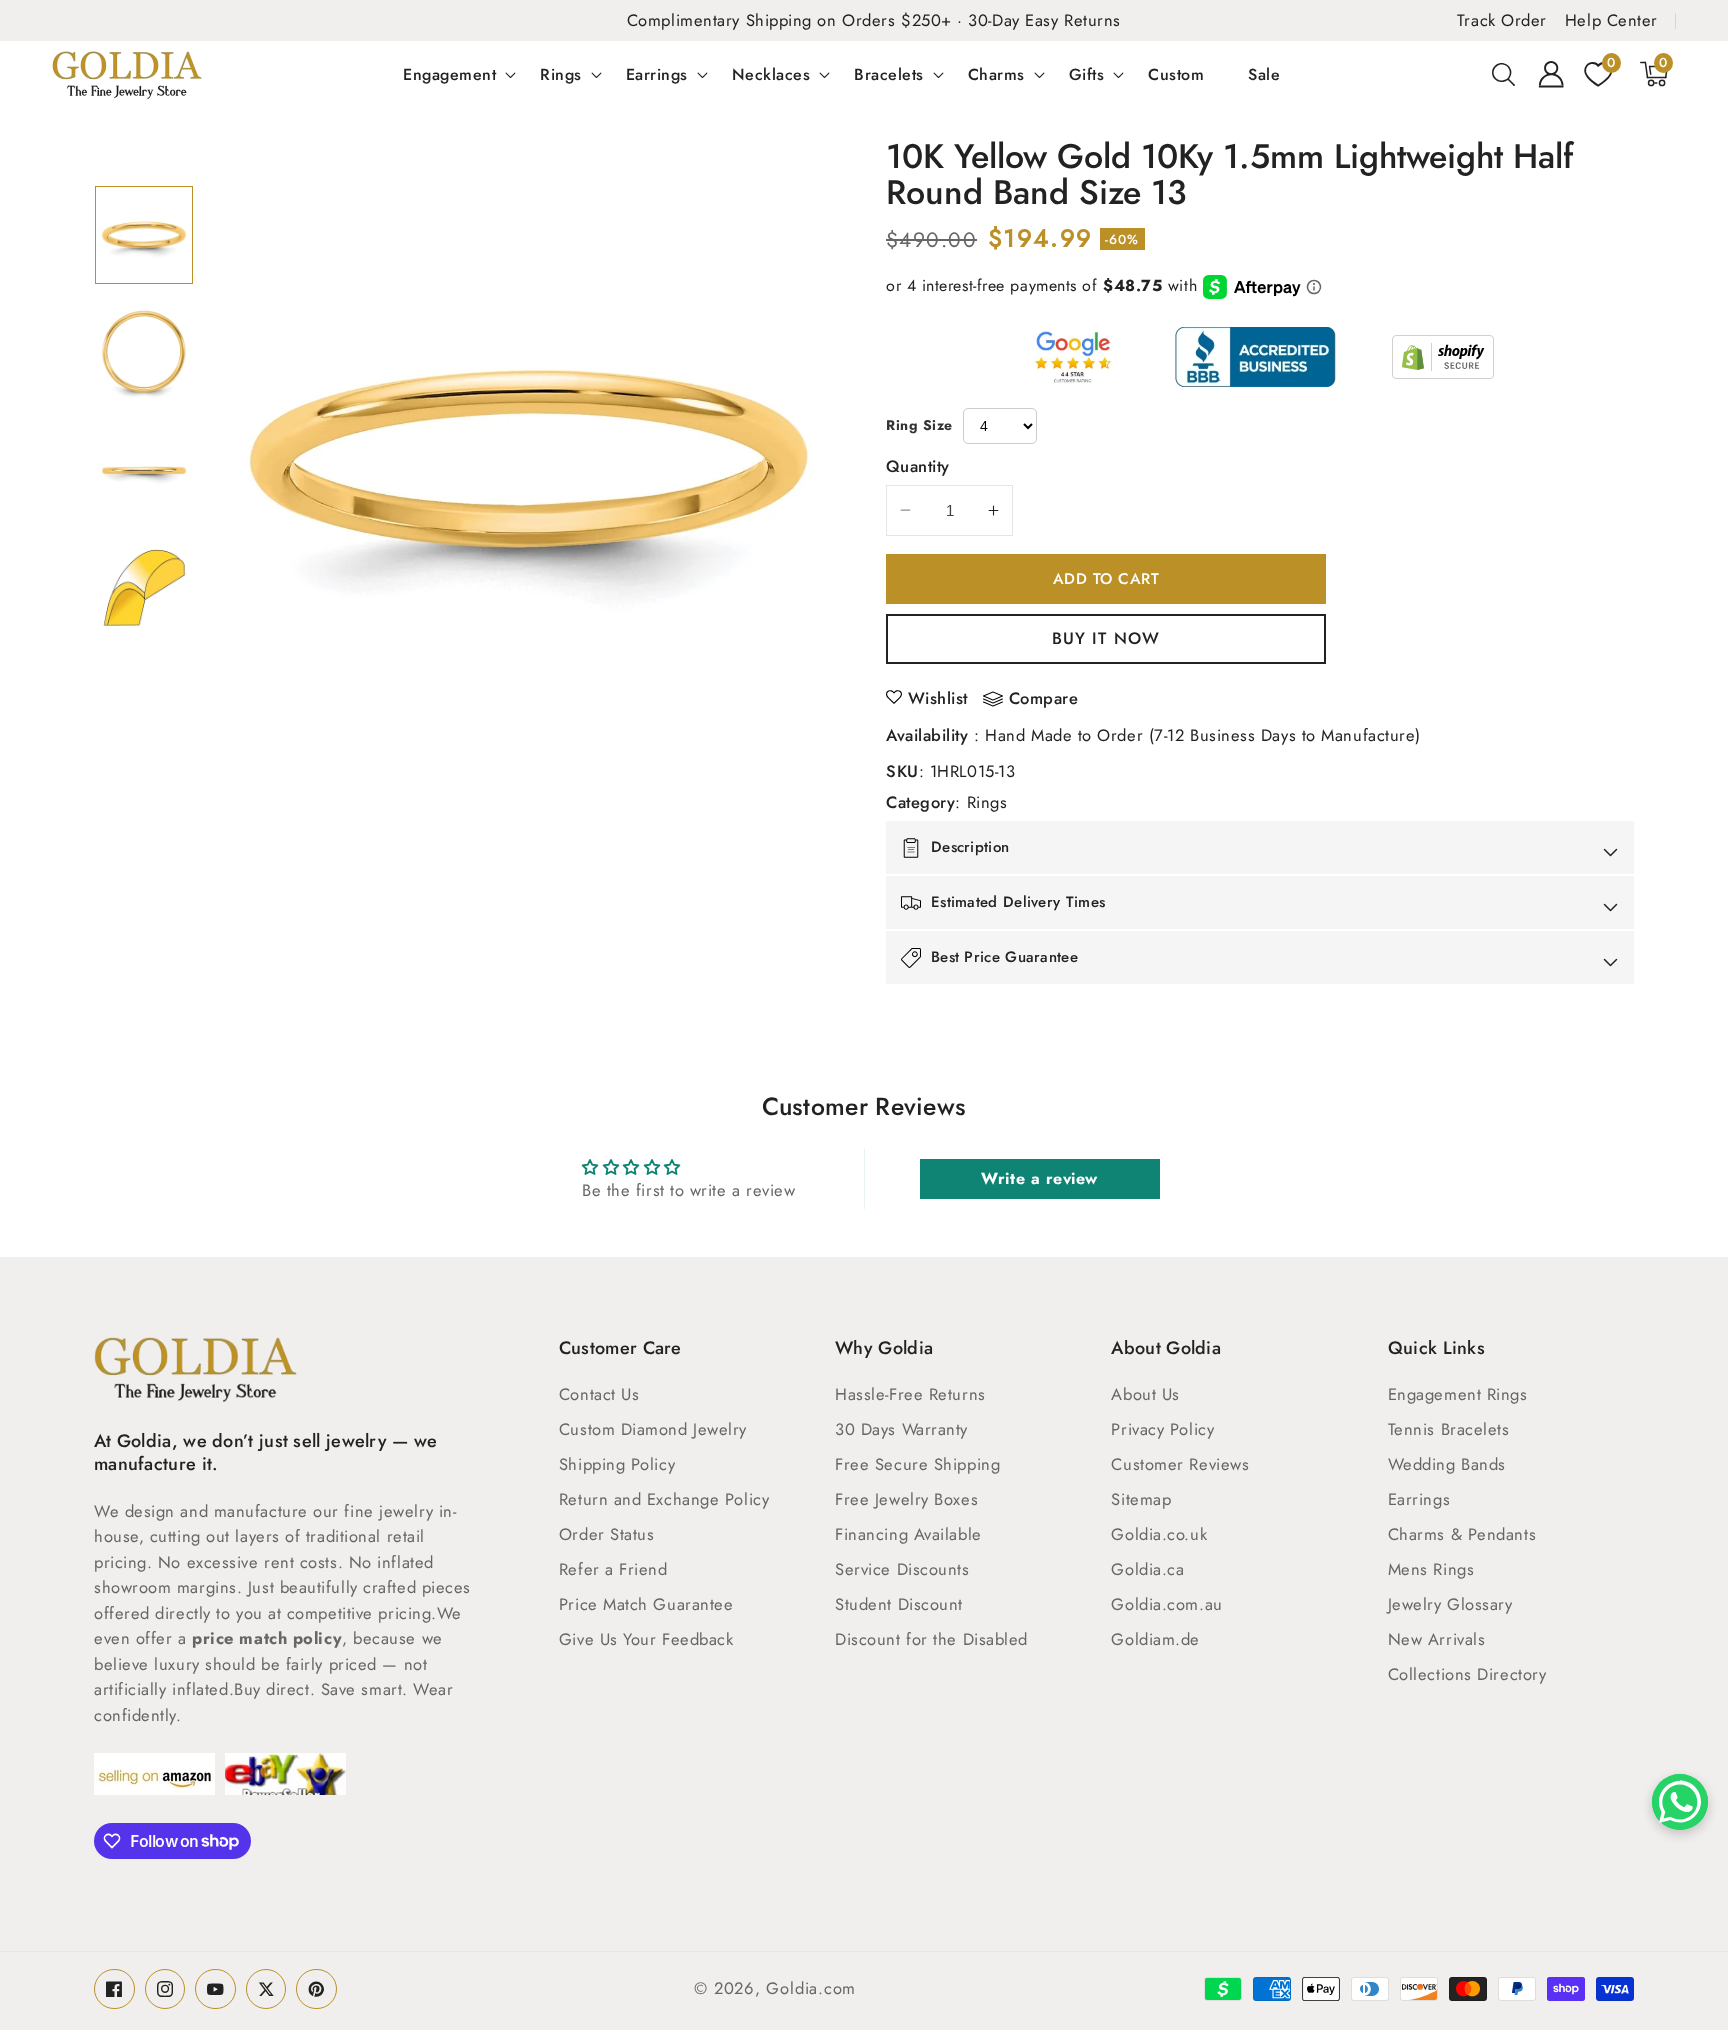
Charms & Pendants (1462, 1534)
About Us (1145, 1394)
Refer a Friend (613, 1569)
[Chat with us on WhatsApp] (1680, 1802)
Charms (996, 74)
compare (1044, 699)
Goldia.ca (1147, 1569)
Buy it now (1106, 638)
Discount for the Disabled (931, 1639)
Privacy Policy (1162, 1429)
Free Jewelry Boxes (906, 1499)
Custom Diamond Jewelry (653, 1429)
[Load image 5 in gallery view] (144, 235)
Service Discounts (902, 1569)
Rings (561, 74)
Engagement (449, 74)
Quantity (918, 466)
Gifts (1087, 74)
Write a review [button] (1039, 1178)
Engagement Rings (1458, 1394)
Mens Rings (1431, 1569)
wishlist (938, 698)
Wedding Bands (1447, 1464)
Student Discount (899, 1604)
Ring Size (919, 425)
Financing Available (908, 1534)
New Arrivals (1437, 1639)
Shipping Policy (617, 1464)
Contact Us (599, 1394)
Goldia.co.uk (1159, 1534)
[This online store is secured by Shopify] (1443, 357)
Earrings (657, 74)
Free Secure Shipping (917, 1464)
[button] (1504, 74)
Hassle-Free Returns (910, 1394)
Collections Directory (1467, 1674)
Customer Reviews (1180, 1464)
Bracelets (889, 74)
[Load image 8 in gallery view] (144, 587)
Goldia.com (811, 1988)
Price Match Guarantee (646, 1604)
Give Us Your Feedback (646, 1639)
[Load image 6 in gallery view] (144, 352)
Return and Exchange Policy (664, 1499)
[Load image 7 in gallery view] (144, 470)
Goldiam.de (1155, 1639)
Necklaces (771, 74)
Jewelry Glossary (1450, 1604)
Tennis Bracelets (1449, 1429)
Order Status (607, 1534)
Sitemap (1141, 1499)
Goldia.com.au (1166, 1604)
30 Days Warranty (901, 1429)
